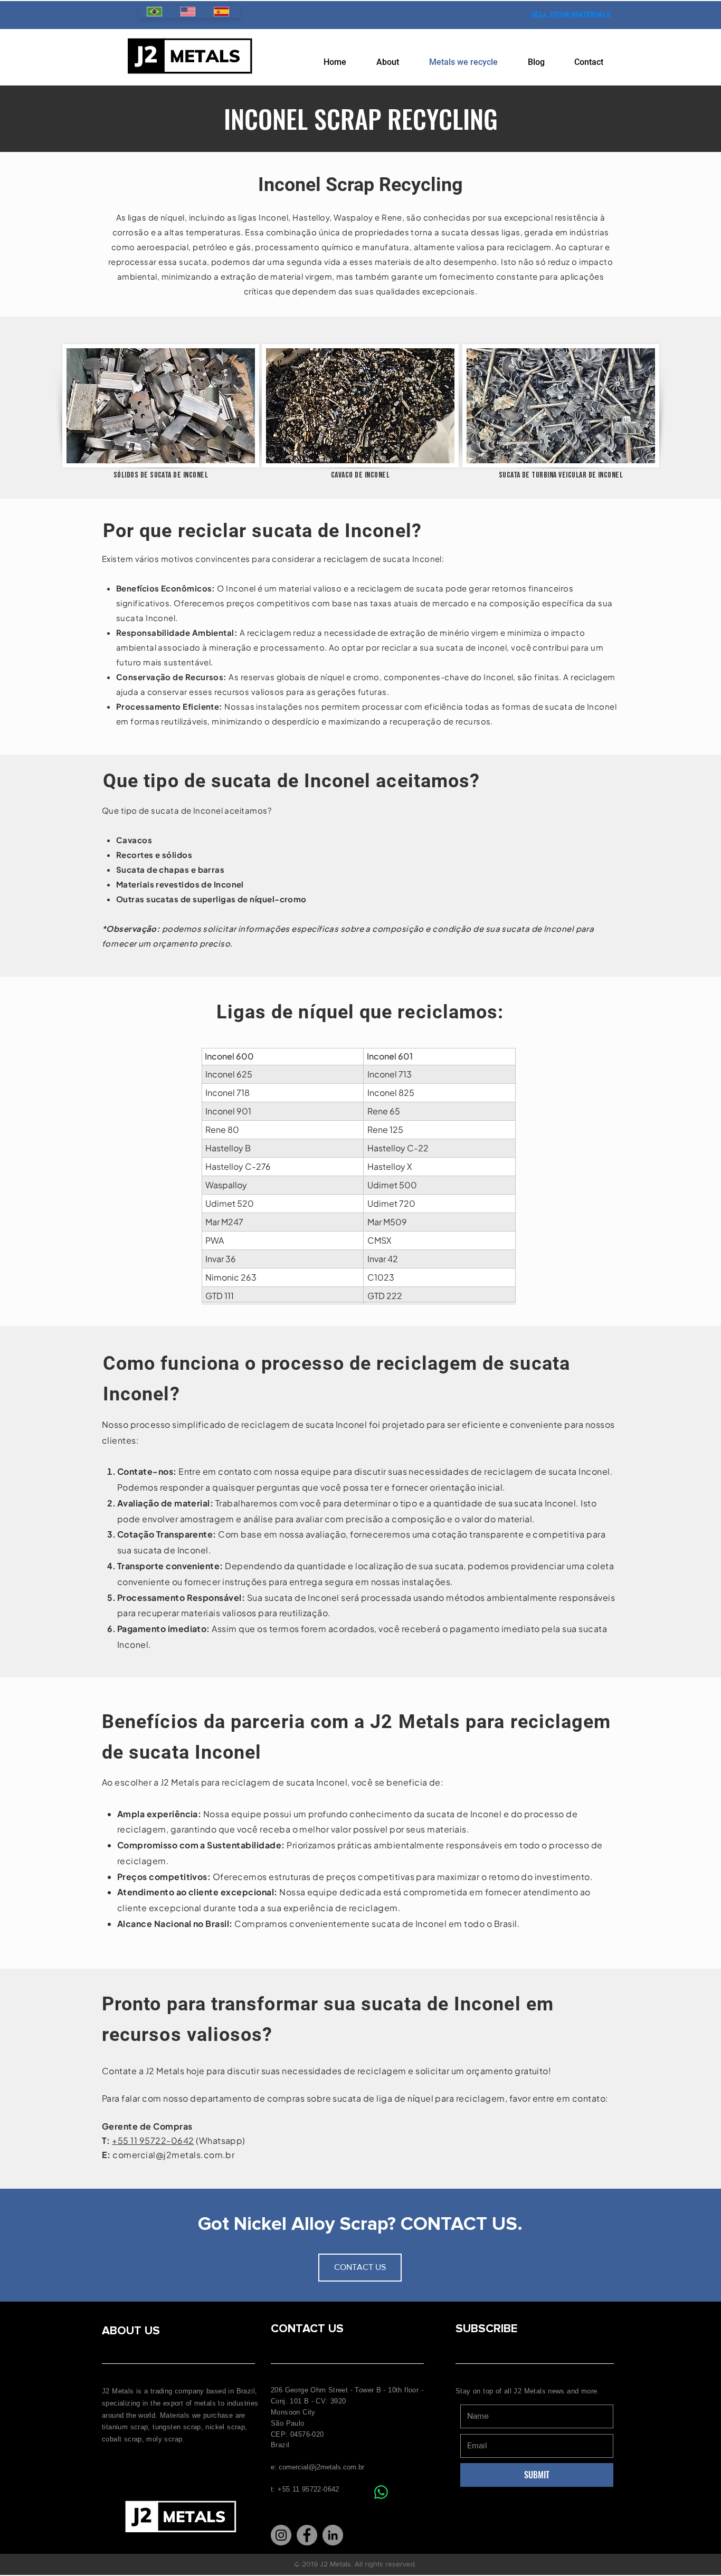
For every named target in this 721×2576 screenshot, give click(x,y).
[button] (360, 2268)
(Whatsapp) (220, 2140)
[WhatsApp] (381, 2492)
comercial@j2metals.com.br (173, 2155)
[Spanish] (223, 12)
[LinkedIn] (333, 2535)
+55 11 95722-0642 (153, 2140)
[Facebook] (307, 2535)
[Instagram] (281, 2535)
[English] (189, 12)
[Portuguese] (156, 12)
